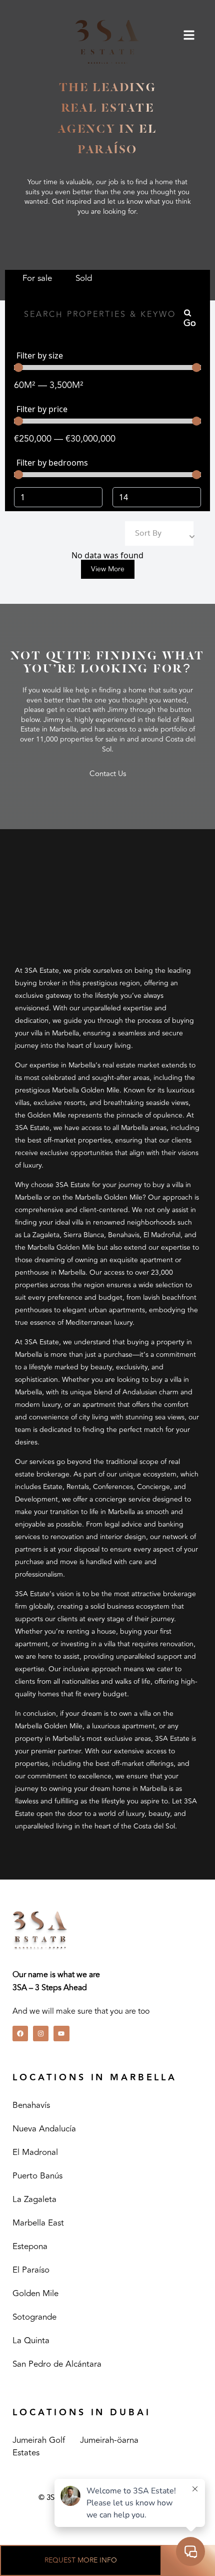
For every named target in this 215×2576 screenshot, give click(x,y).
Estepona (30, 2247)
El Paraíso (31, 2270)
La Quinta (31, 2341)
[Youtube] (61, 2034)
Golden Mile (35, 2294)
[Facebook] (20, 2034)
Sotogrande (34, 2317)
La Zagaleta (34, 2199)
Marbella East (38, 2223)
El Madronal (35, 2152)
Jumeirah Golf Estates (39, 2447)
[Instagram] (41, 2034)
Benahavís (31, 2105)
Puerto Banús (37, 2176)
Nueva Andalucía (44, 2129)
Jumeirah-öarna (109, 2440)
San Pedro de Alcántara (57, 2364)
